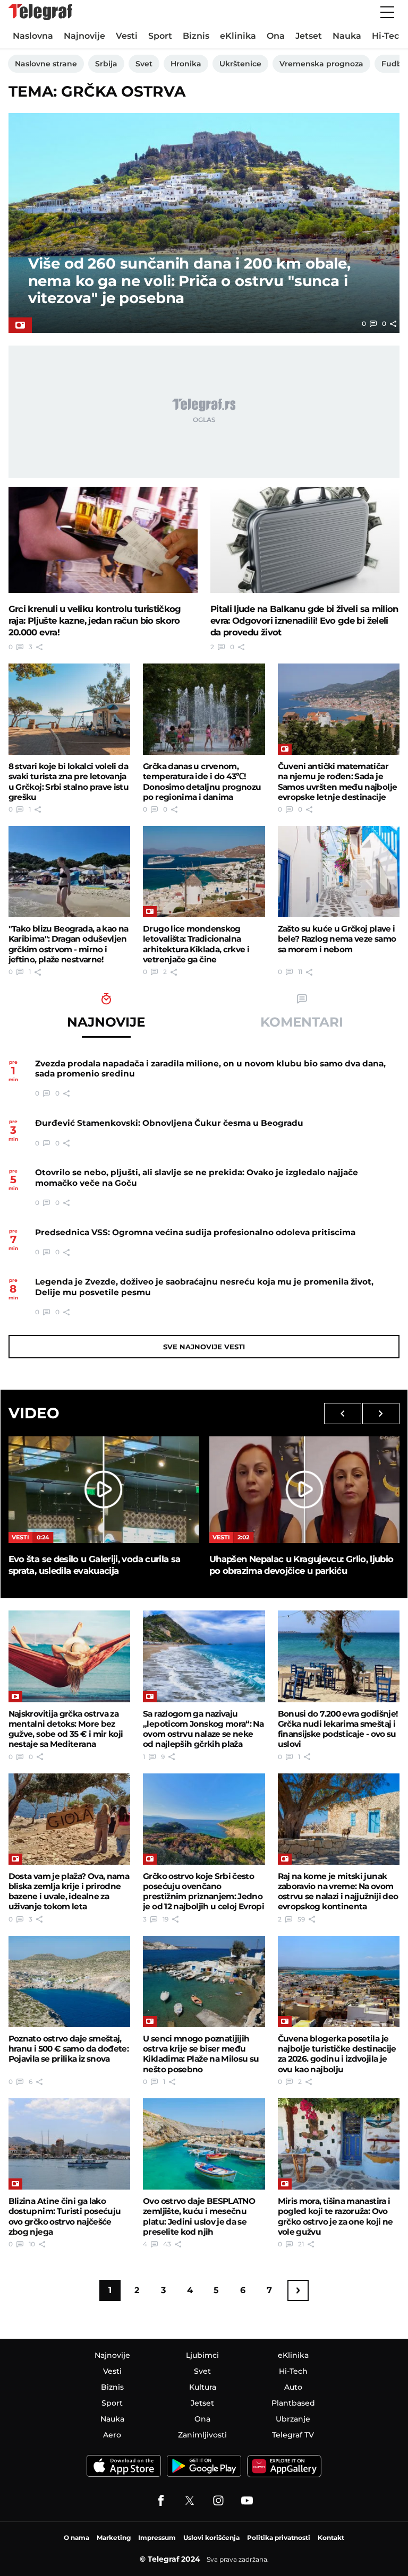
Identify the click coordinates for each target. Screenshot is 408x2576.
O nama (76, 2538)
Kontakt (331, 2538)
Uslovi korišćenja (211, 2538)
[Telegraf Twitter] (190, 2501)
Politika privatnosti (279, 2538)
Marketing (114, 2538)
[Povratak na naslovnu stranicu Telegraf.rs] (40, 12)
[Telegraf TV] (247, 2501)
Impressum (157, 2538)
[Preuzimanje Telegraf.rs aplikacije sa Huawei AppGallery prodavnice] (284, 2466)
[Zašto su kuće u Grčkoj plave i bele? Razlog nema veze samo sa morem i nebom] (339, 872)
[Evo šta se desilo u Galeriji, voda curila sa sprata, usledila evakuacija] (104, 1490)
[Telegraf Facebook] (161, 2501)
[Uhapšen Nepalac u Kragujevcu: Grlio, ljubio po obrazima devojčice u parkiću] (304, 1490)
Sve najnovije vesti (204, 1347)
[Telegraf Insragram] (218, 2501)
